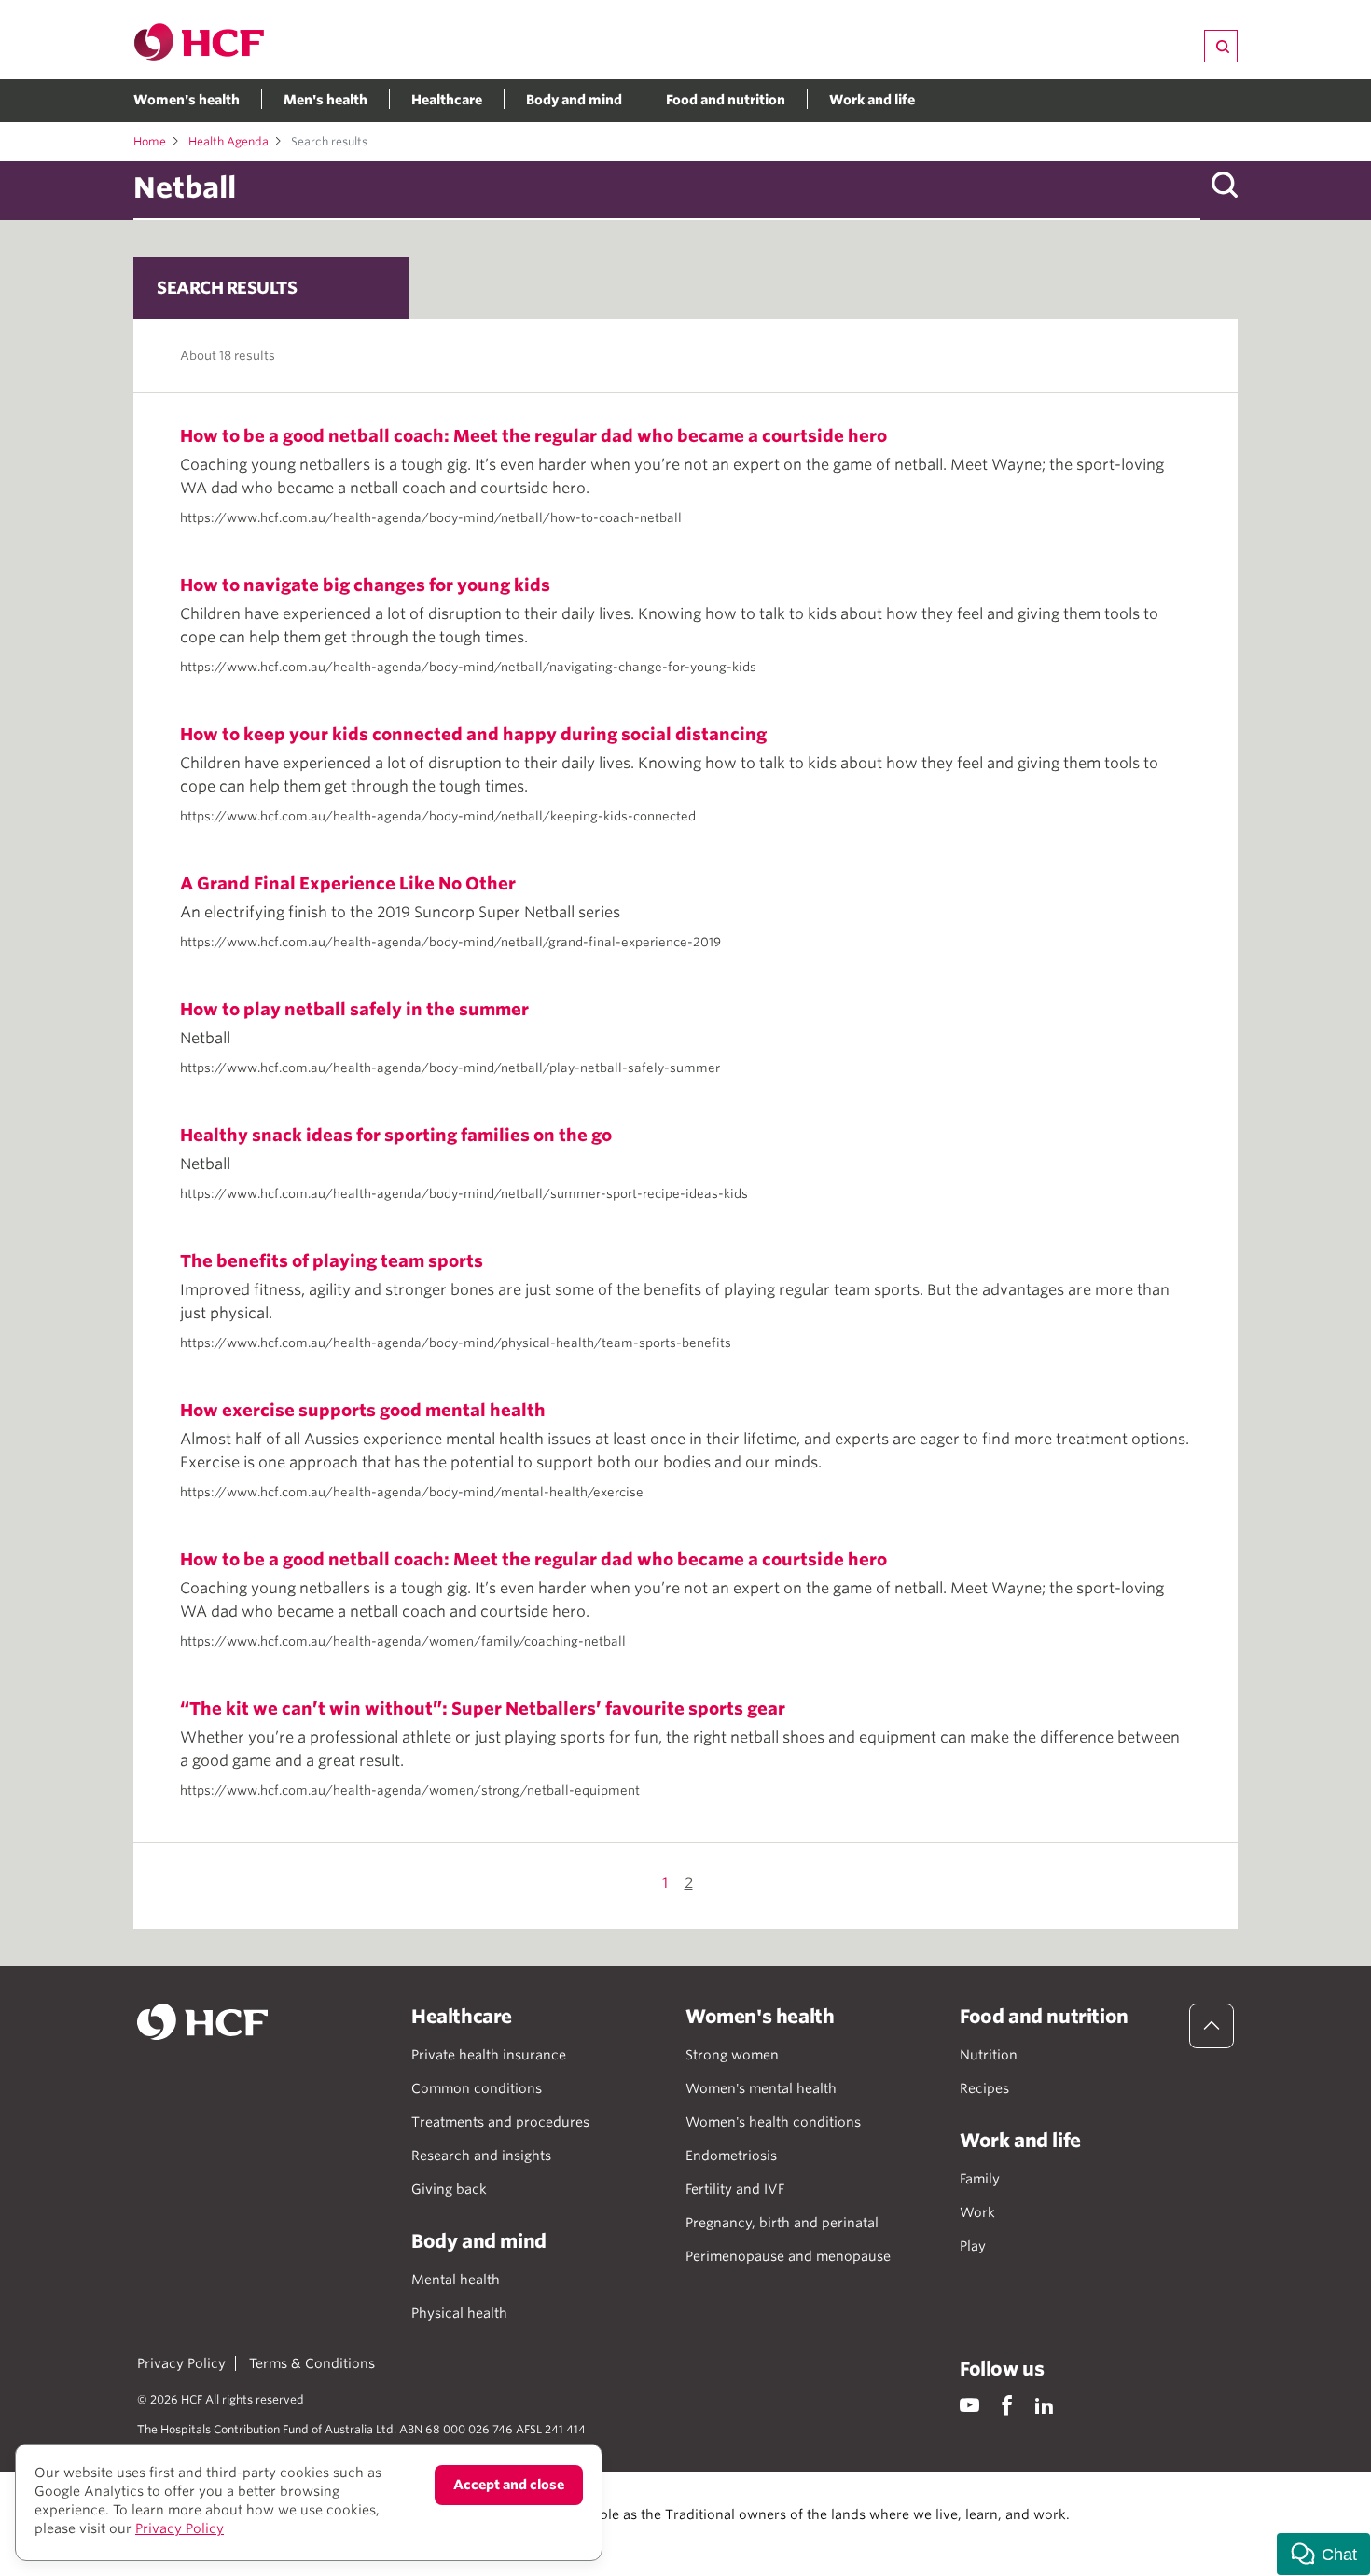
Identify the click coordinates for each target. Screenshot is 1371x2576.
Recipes (984, 2088)
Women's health (187, 100)
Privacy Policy (181, 2363)
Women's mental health (761, 2088)
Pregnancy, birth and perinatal (782, 2223)
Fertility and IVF (735, 2189)
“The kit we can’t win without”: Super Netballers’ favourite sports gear (483, 1708)
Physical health (459, 2313)
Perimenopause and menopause (788, 2256)
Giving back (449, 2189)
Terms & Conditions (312, 2363)
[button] (1323, 2554)
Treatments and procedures (500, 2122)
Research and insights (481, 2156)
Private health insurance (489, 2055)
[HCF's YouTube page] (969, 2405)
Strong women (732, 2055)
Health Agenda (228, 141)
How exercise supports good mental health (363, 1410)
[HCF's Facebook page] (1007, 2405)
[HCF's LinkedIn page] (1044, 2405)
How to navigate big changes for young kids (365, 585)
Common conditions (477, 2088)
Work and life (872, 100)
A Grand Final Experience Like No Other (348, 883)
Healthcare (447, 100)
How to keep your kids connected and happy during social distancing (473, 734)
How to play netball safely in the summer (354, 1009)
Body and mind (574, 100)
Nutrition (989, 2055)
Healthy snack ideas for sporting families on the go (396, 1135)
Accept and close (509, 2485)
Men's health (325, 100)
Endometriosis (731, 2156)
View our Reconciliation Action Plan (342, 2533)
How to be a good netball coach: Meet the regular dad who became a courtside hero (533, 436)
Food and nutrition (726, 100)
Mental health (456, 2280)
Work (977, 2212)
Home (150, 141)
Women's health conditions (773, 2122)
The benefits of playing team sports (332, 1261)
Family (980, 2179)
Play (973, 2246)
